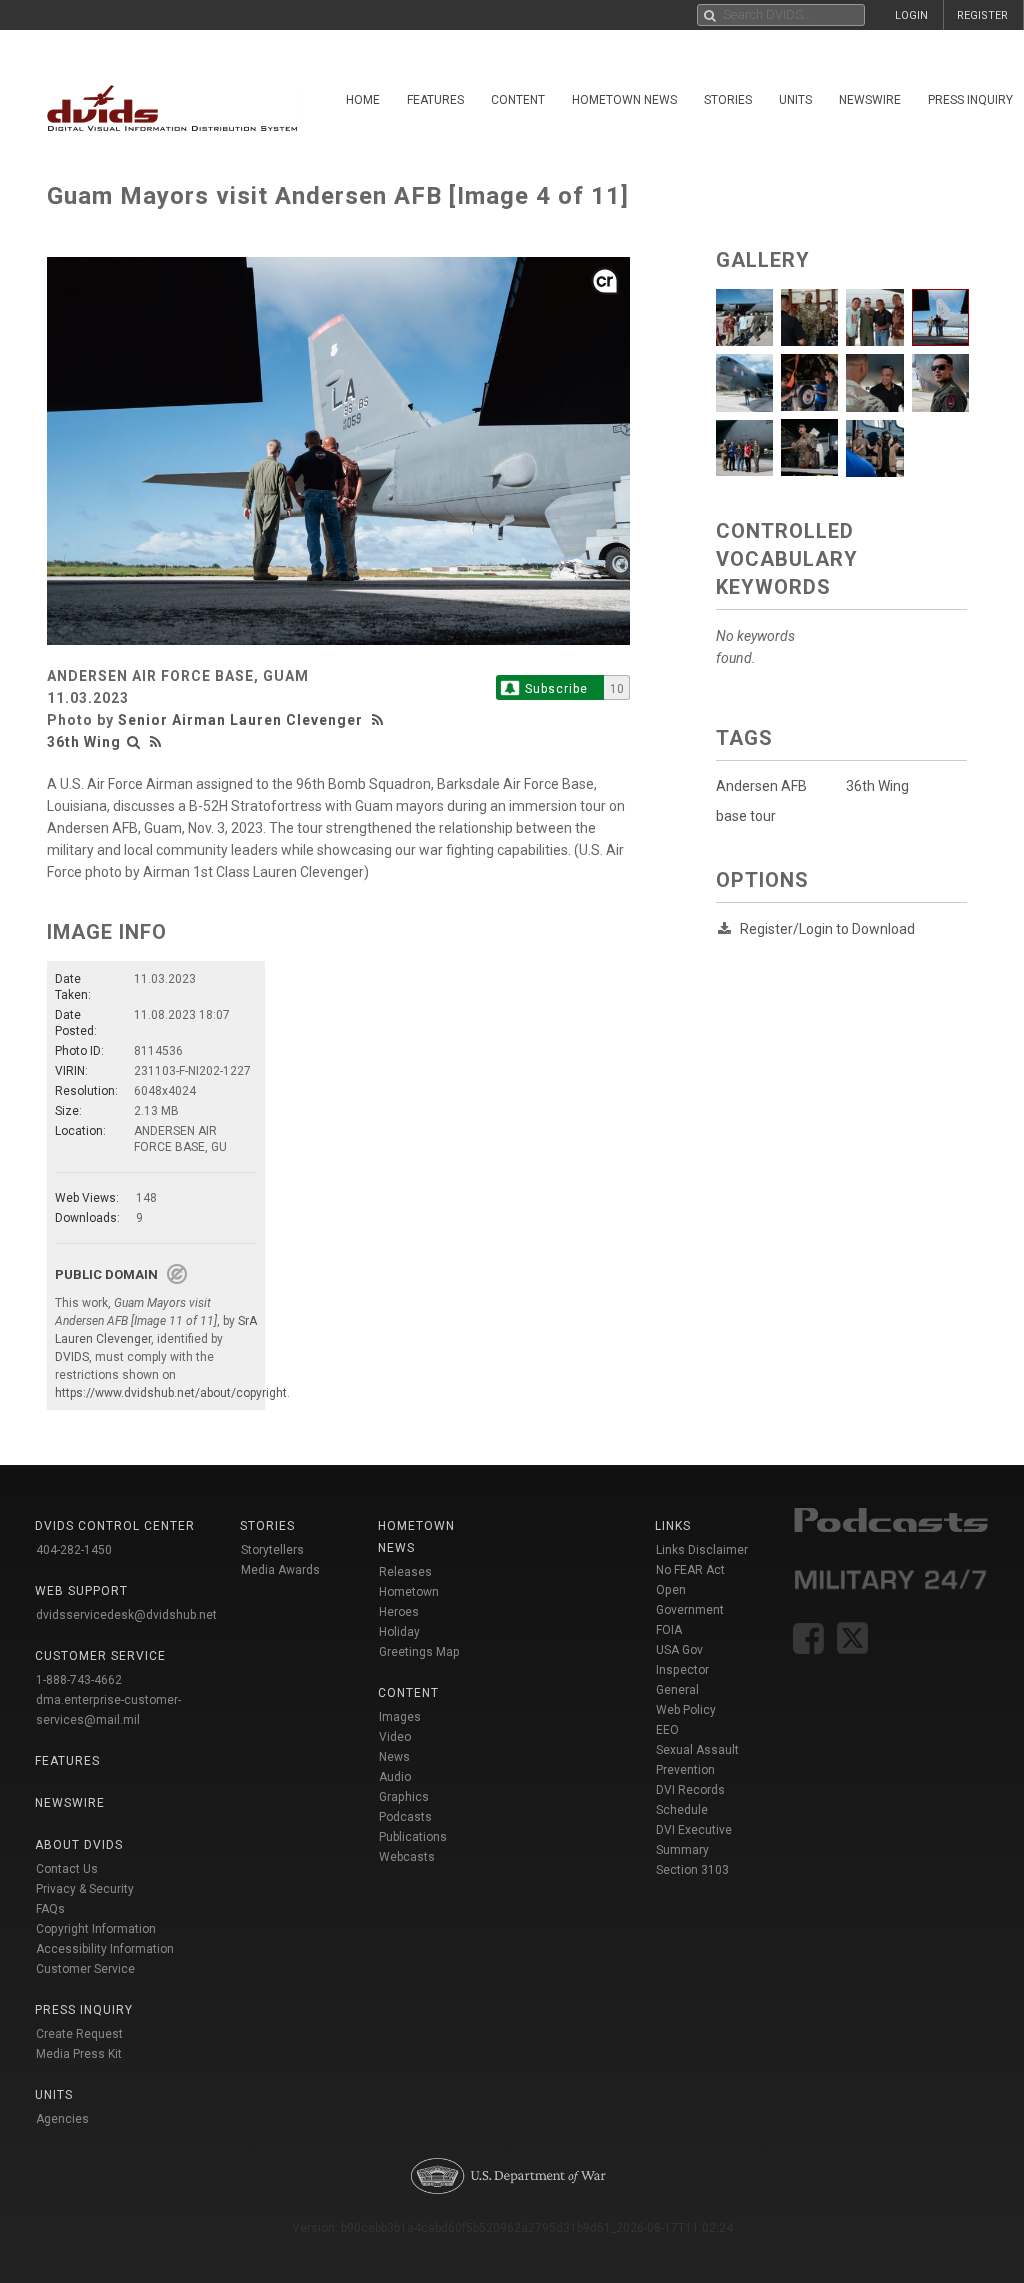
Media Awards (280, 1570)
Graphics (404, 1797)
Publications (413, 1837)
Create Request (79, 2034)
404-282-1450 (74, 1550)
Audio (395, 1777)
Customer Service (85, 1969)
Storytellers (272, 1550)
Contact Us (67, 1869)
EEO (667, 1730)
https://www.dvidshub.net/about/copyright (171, 1393)
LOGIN (911, 15)
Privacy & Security (85, 1889)
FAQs (50, 1909)
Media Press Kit (79, 2054)
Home (363, 100)
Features (435, 100)
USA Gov (679, 1650)
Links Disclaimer (702, 1550)
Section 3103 (692, 1870)
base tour (746, 816)
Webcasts (407, 1857)
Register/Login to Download (827, 929)
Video (395, 1737)
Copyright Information (96, 1929)
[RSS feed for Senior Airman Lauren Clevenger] (380, 720)
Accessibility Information (105, 1949)
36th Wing (84, 742)
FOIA (669, 1630)
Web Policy (686, 1710)
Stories (728, 100)
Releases (405, 1572)
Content (518, 100)
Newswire (870, 100)
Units (795, 100)
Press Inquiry (84, 2010)
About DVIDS (79, 1845)
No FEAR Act (690, 1570)
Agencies (62, 2119)
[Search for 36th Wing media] (134, 742)
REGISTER (982, 15)
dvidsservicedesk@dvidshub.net (126, 1615)
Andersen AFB (761, 786)
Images (400, 1717)
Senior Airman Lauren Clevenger (240, 720)
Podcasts (405, 1817)
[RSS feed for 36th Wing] (156, 742)
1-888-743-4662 (79, 1680)
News (394, 1757)
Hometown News (624, 100)
